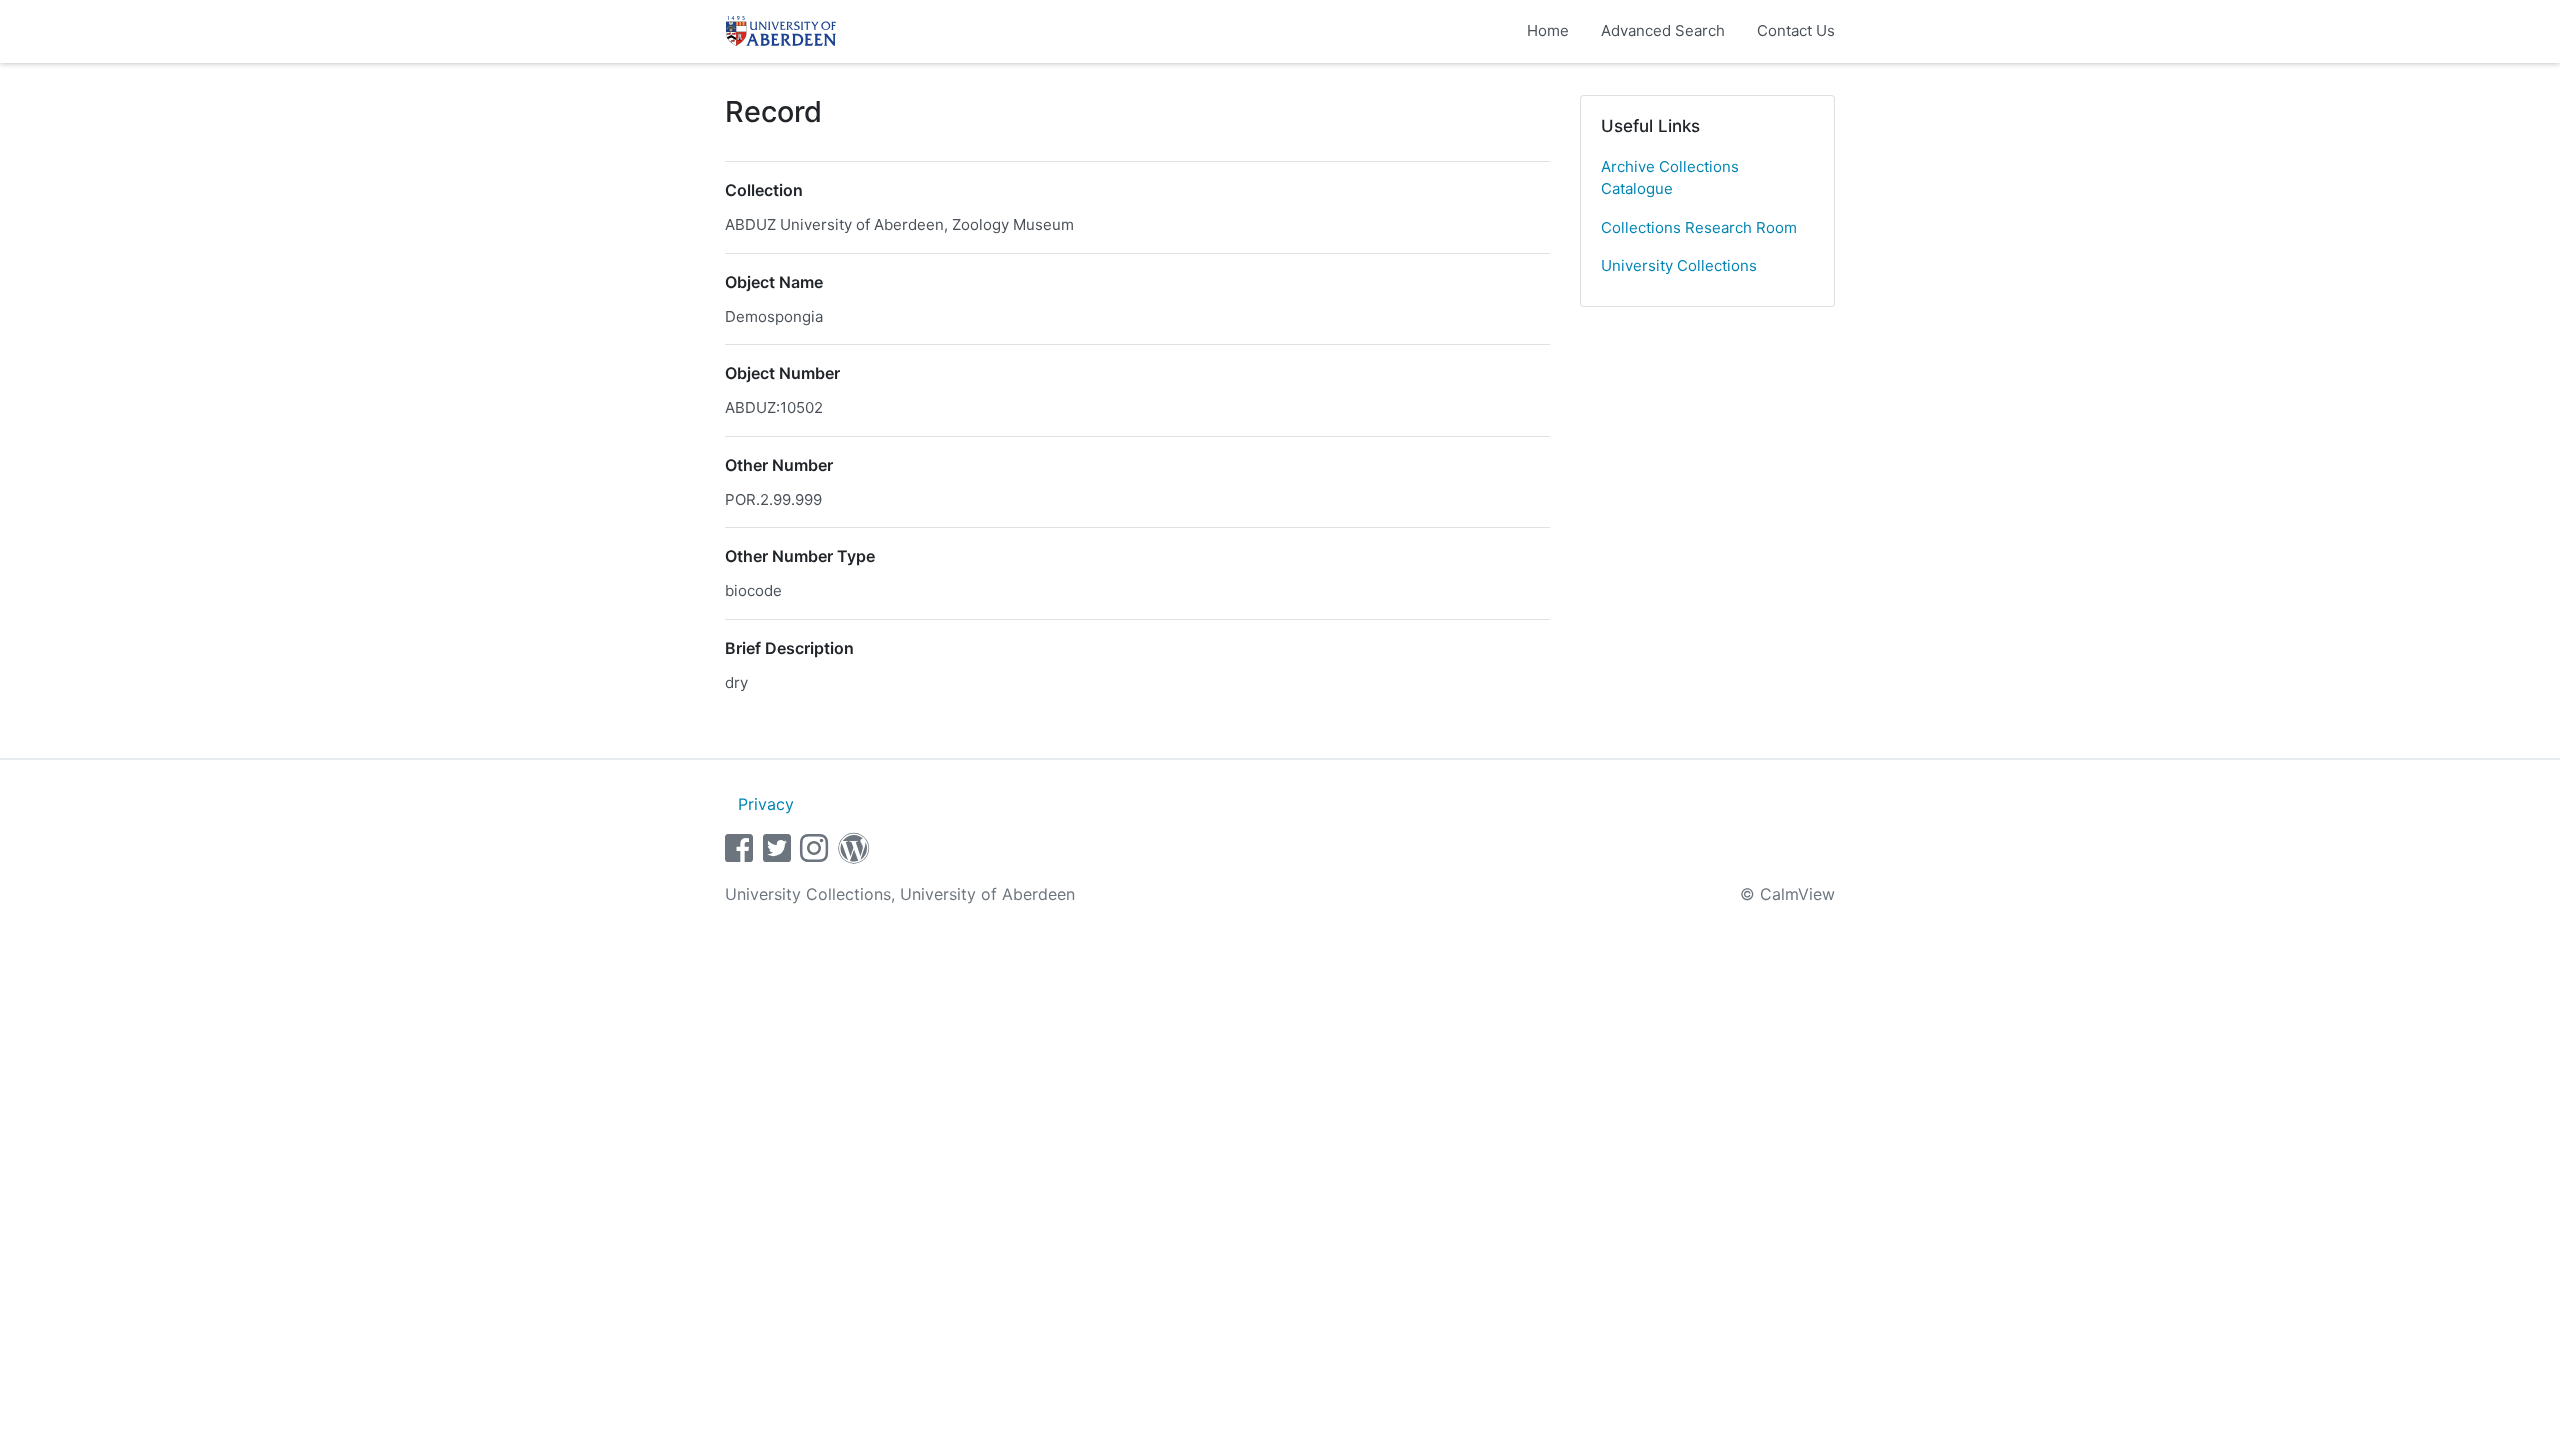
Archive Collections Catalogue (1670, 178)
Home (1548, 30)
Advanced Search (1663, 30)
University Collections (1679, 265)
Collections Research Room (1699, 227)
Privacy (766, 804)
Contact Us (1796, 30)
